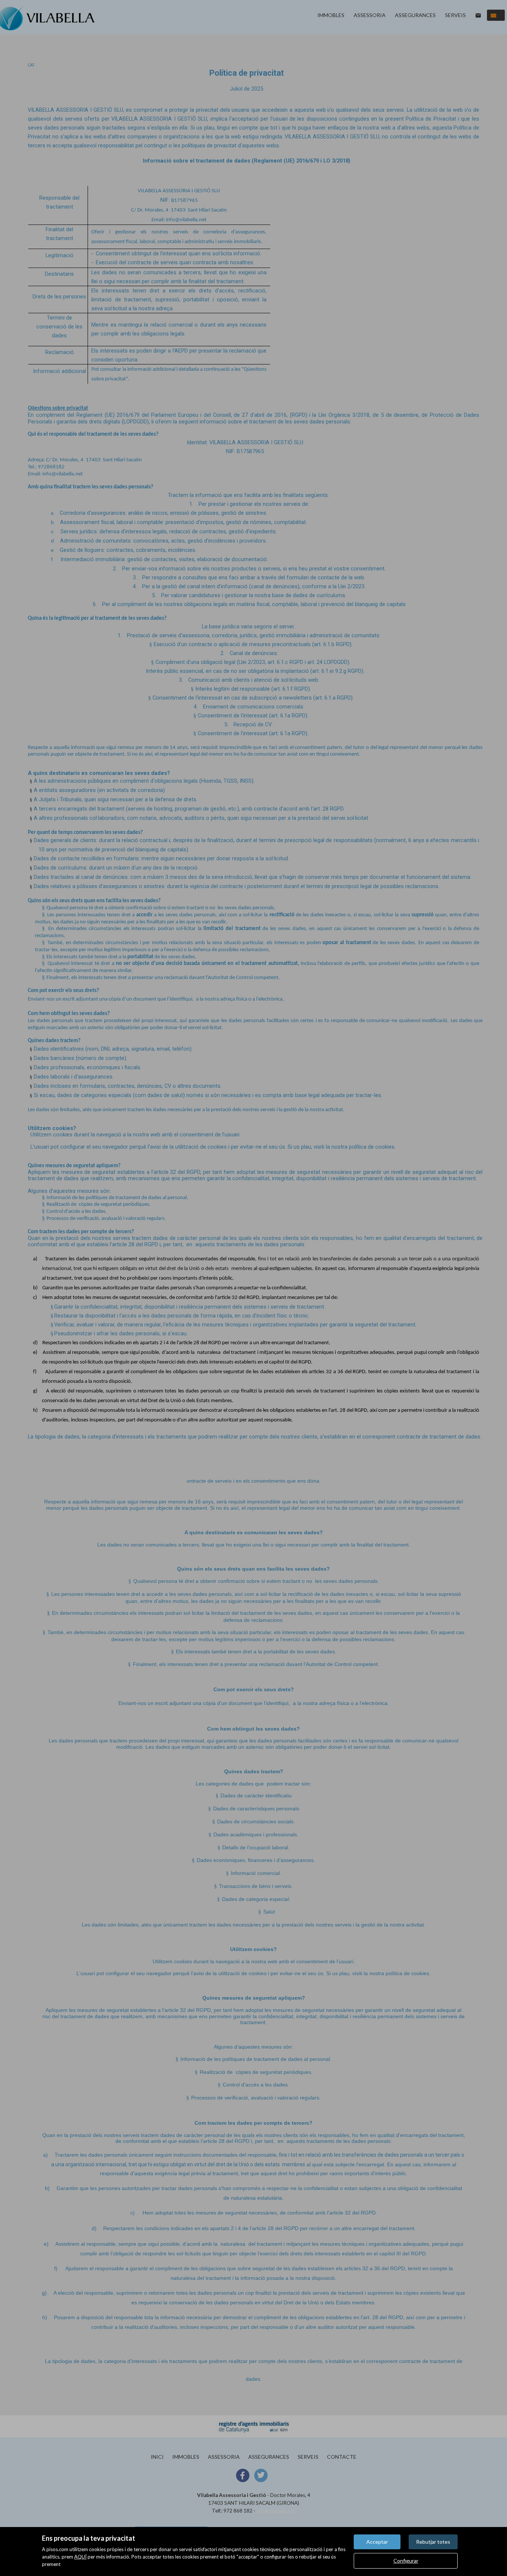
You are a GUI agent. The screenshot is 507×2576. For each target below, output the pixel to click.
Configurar (406, 2561)
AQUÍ (80, 2557)
